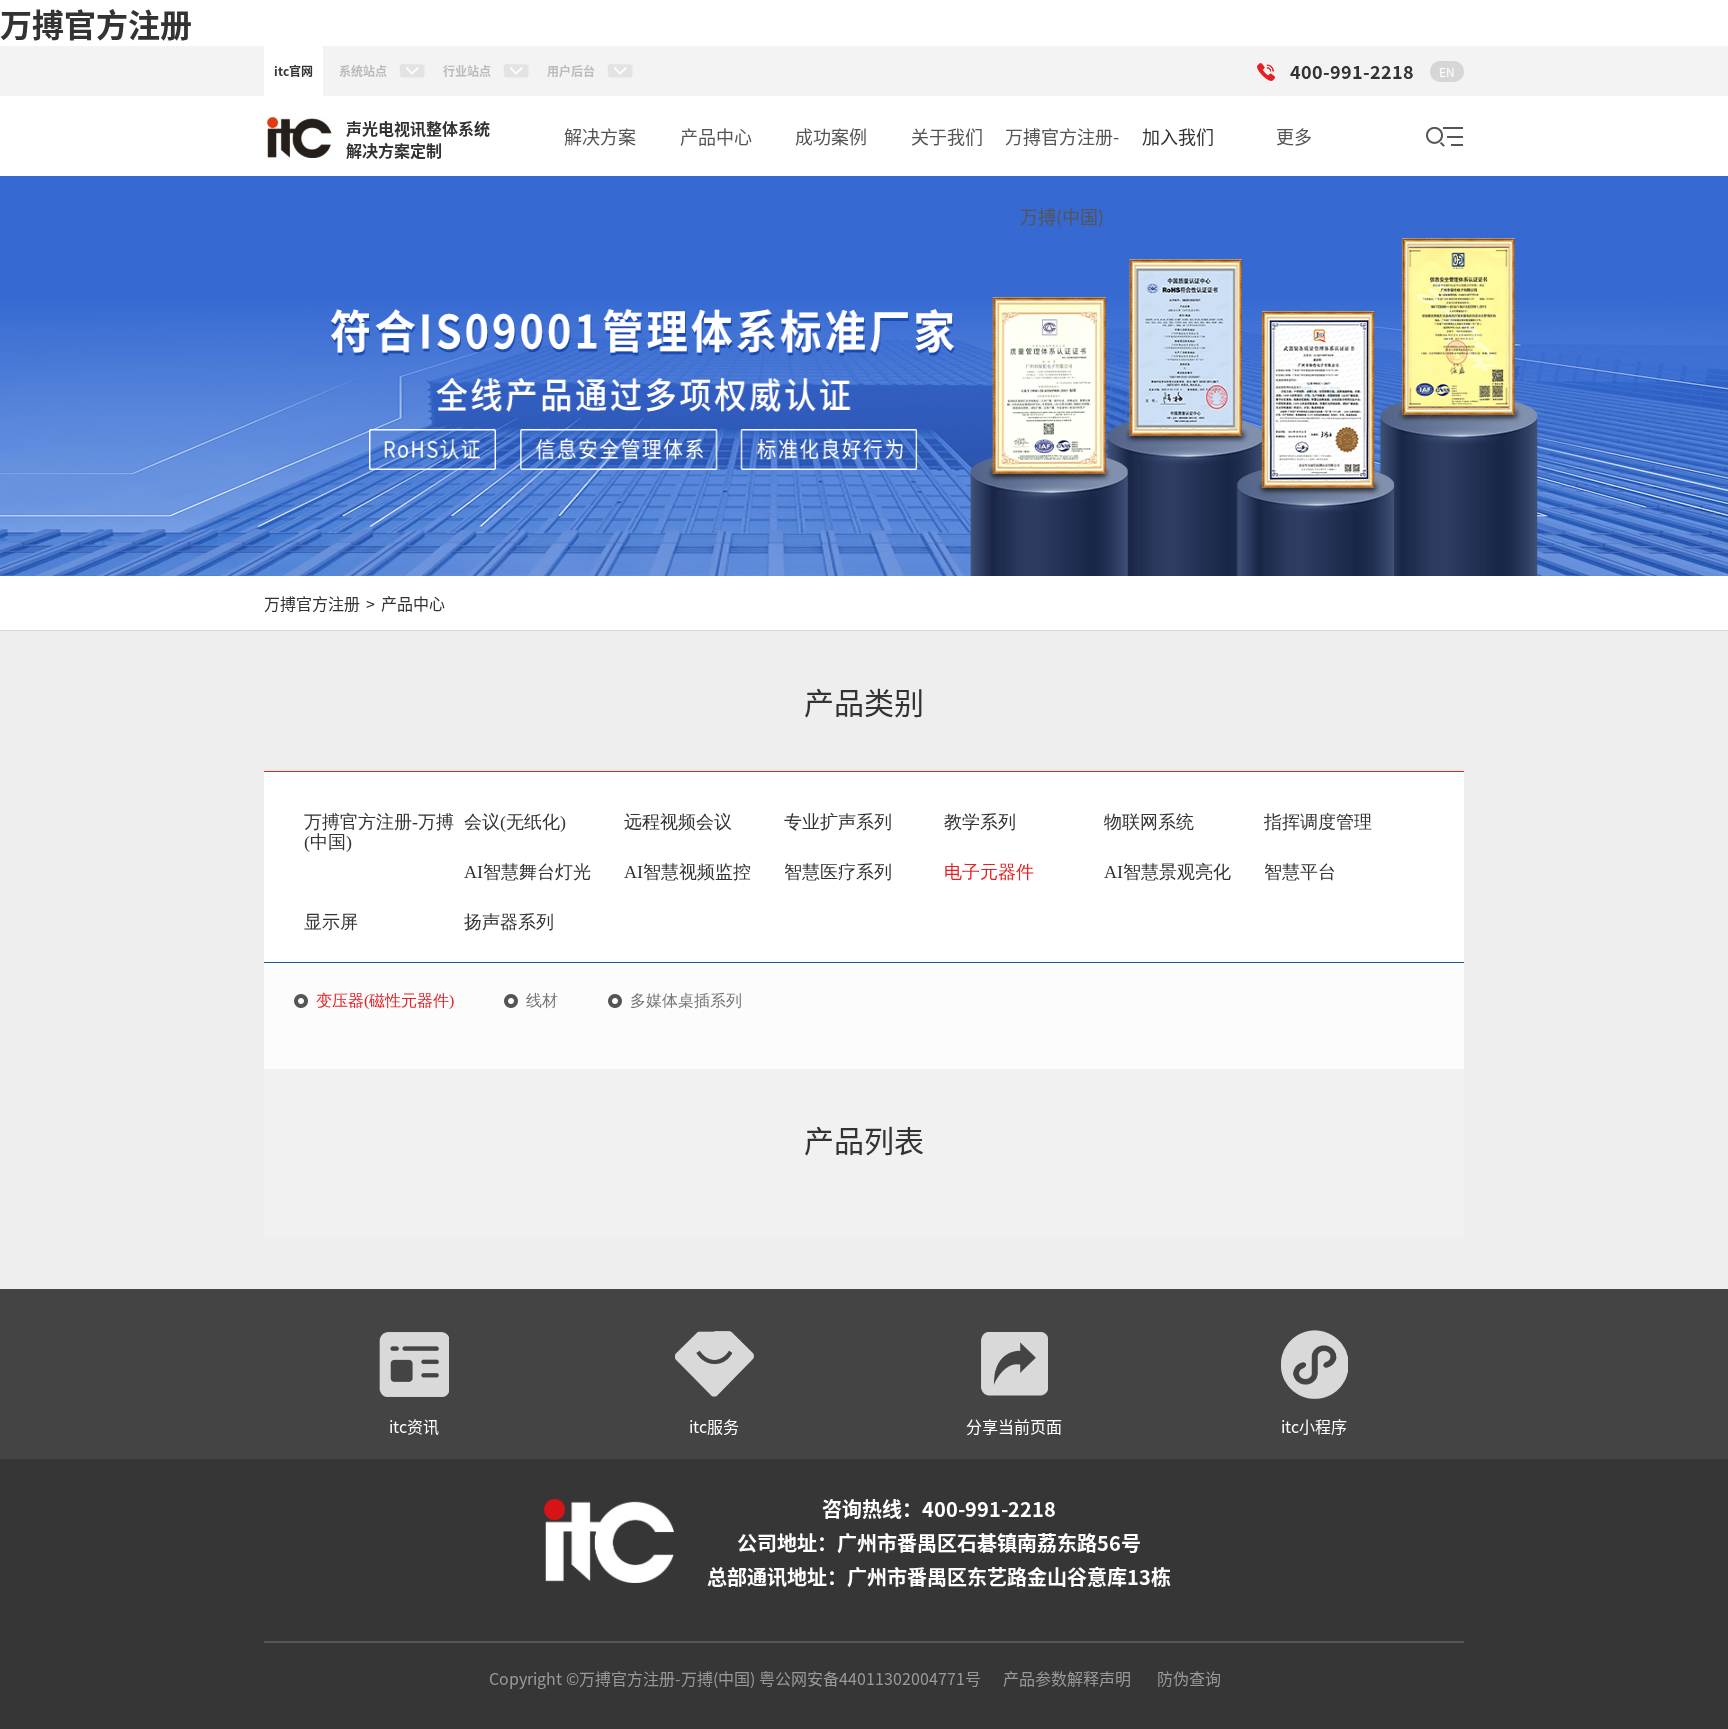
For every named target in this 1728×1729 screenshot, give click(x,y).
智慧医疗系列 (838, 872)
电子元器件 (989, 872)
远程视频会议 (678, 822)
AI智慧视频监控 (687, 872)
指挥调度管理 (1318, 822)
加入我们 (1178, 136)
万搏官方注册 (96, 23)
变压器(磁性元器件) (385, 1001)
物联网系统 (1149, 822)
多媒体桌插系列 (686, 1001)
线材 (542, 1001)
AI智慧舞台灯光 (527, 872)
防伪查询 (1189, 1678)
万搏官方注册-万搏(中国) (379, 832)
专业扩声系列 (838, 822)
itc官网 (293, 70)
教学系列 (980, 822)
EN (1447, 71)
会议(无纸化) (515, 822)
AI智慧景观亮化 (1167, 872)
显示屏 (331, 922)
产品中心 (413, 603)
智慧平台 (1300, 872)
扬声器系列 (509, 922)
